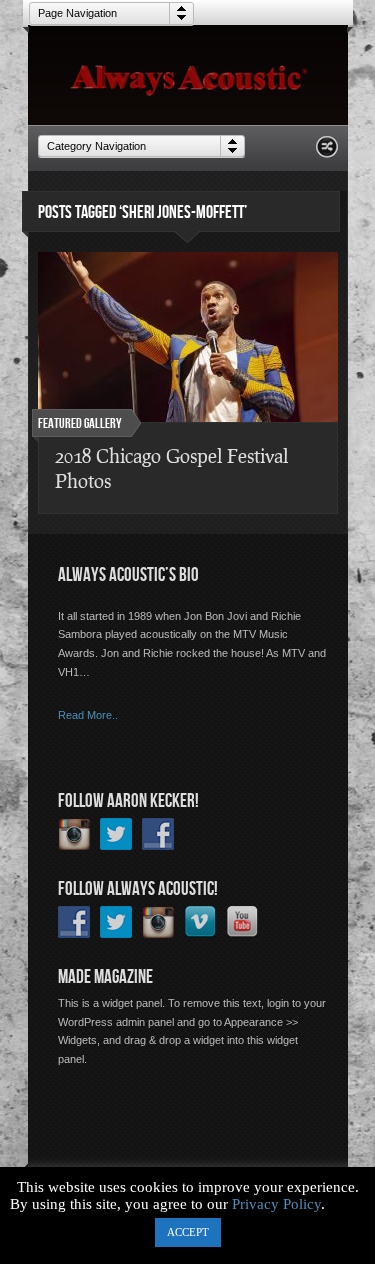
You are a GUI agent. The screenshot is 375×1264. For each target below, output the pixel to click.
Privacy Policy (276, 1204)
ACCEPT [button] (188, 1232)
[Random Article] (327, 152)
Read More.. (88, 715)
